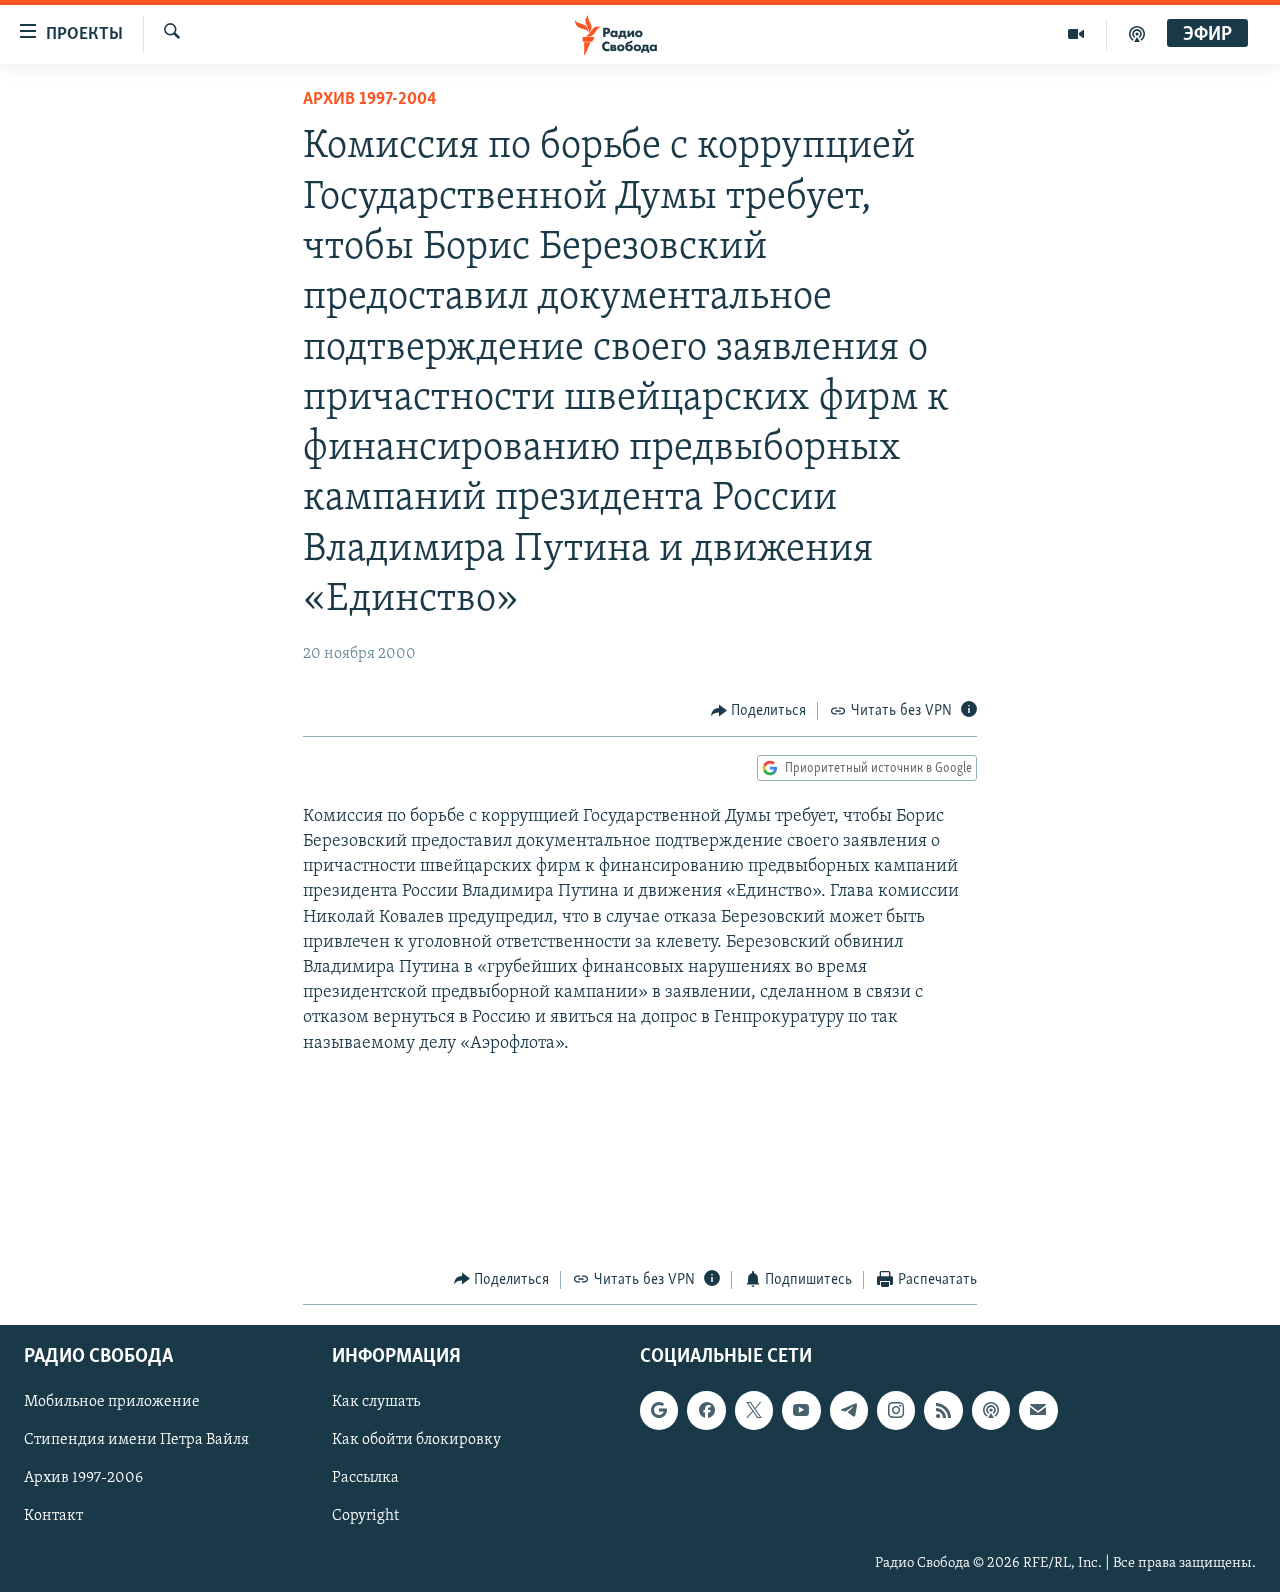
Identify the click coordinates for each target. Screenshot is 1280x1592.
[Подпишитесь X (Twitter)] (754, 1411)
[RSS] (943, 1411)
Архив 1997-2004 (370, 100)
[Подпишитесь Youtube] (801, 1411)
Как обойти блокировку (416, 1441)
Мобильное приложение (112, 1403)
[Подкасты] (991, 1411)
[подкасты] (1137, 34)
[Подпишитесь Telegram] (849, 1411)
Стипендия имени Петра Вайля (136, 1441)
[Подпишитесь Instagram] (896, 1411)
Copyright (365, 1517)
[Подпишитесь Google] (659, 1411)
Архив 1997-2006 (83, 1479)
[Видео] (1076, 34)
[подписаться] (1038, 1411)
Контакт (53, 1517)
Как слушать (376, 1403)
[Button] (759, 711)
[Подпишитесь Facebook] (706, 1411)
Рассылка (365, 1479)
